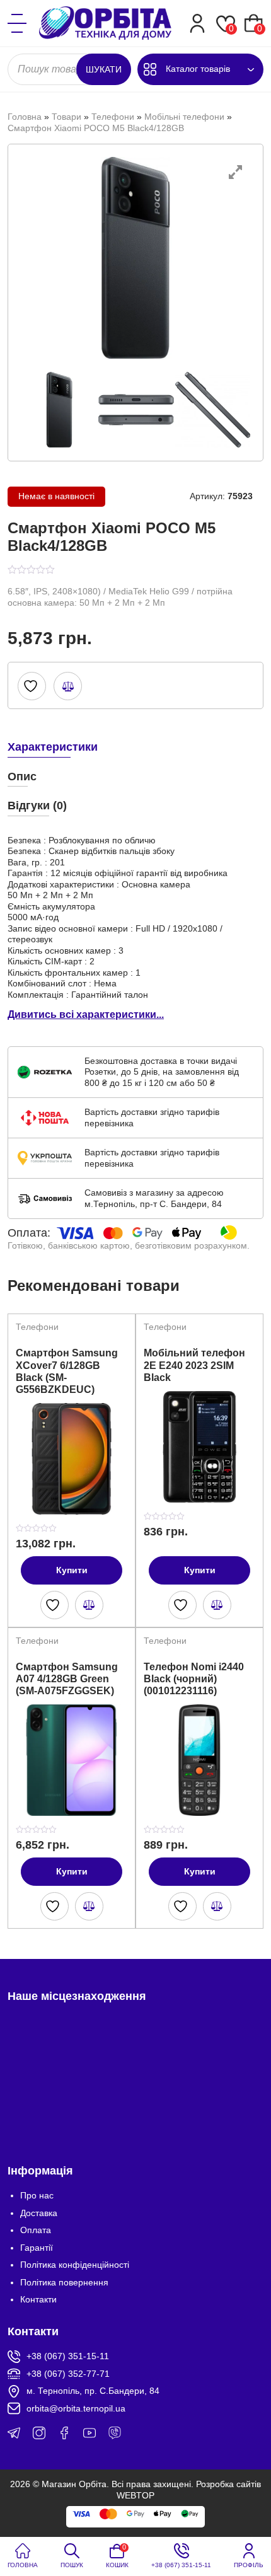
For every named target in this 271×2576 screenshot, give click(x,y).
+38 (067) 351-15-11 (68, 2356)
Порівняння (68, 686)
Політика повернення (64, 2282)
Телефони (113, 117)
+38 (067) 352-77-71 (68, 2374)
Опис (22, 777)
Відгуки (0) (37, 806)
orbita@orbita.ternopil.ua (76, 2408)
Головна (25, 117)
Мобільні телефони (184, 117)
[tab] (135, 746)
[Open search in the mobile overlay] (69, 69)
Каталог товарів (198, 69)
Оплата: (29, 1233)
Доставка (39, 2213)
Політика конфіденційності (75, 2265)
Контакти (38, 2299)
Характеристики (53, 747)
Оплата (36, 2230)
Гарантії (37, 2248)
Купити (72, 1570)
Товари (66, 117)
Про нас (37, 2195)
